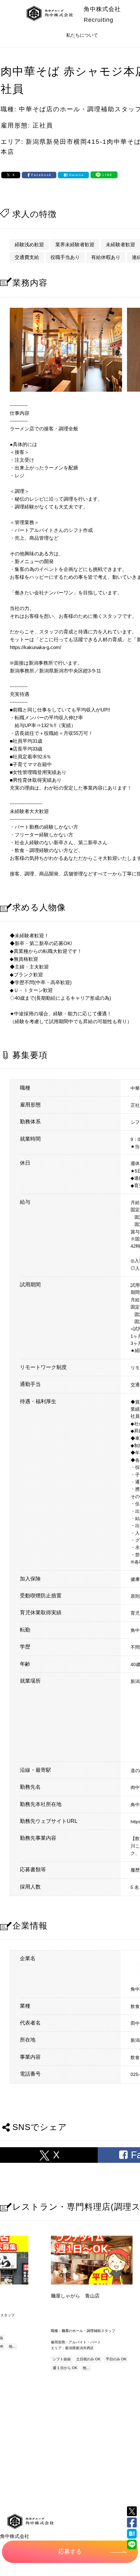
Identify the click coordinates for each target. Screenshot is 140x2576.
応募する (70, 2552)
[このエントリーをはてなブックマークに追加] (132, 2534)
